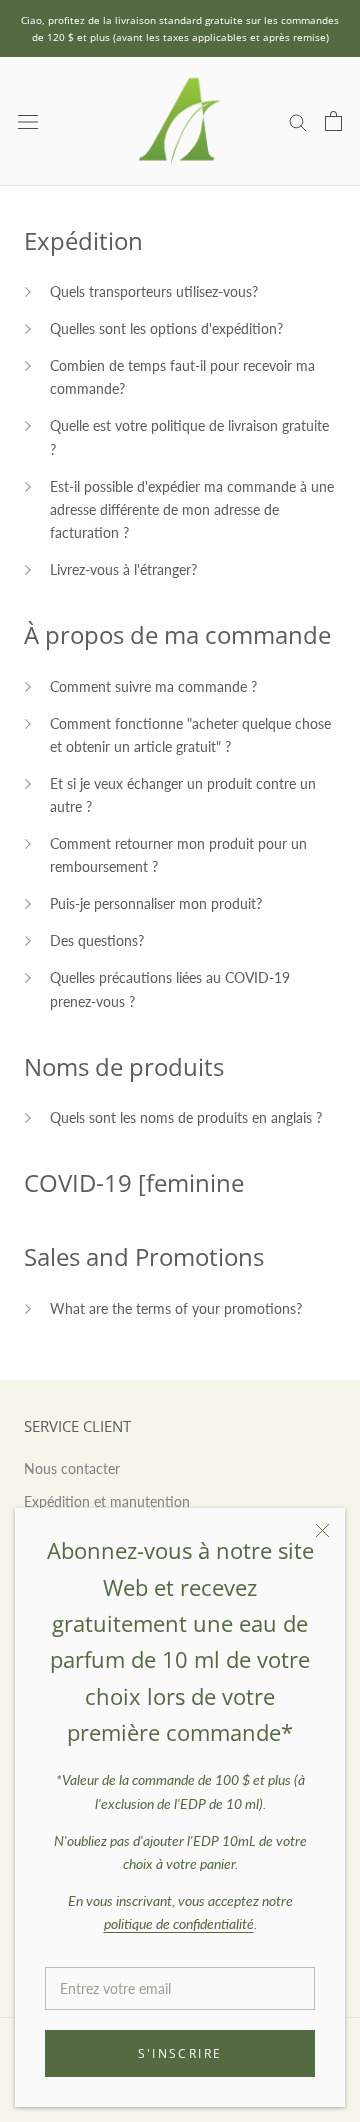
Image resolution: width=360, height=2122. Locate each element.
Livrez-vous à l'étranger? (123, 569)
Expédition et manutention (107, 1501)
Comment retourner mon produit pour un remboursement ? (178, 855)
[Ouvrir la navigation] (28, 121)
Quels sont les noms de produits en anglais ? (186, 1117)
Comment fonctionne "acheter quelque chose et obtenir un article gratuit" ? (190, 735)
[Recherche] (298, 121)
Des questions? (97, 940)
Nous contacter (72, 1468)
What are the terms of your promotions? (176, 1308)
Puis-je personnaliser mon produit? (156, 903)
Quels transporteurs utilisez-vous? (154, 291)
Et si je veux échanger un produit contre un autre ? (183, 795)
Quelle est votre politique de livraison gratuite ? (189, 437)
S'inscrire (180, 2053)
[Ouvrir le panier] (333, 121)
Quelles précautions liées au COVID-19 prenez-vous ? (170, 989)
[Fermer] (322, 1530)
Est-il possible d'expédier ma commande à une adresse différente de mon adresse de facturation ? (192, 509)
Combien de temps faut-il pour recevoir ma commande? (182, 377)
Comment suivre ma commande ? (153, 686)
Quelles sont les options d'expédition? (166, 328)
